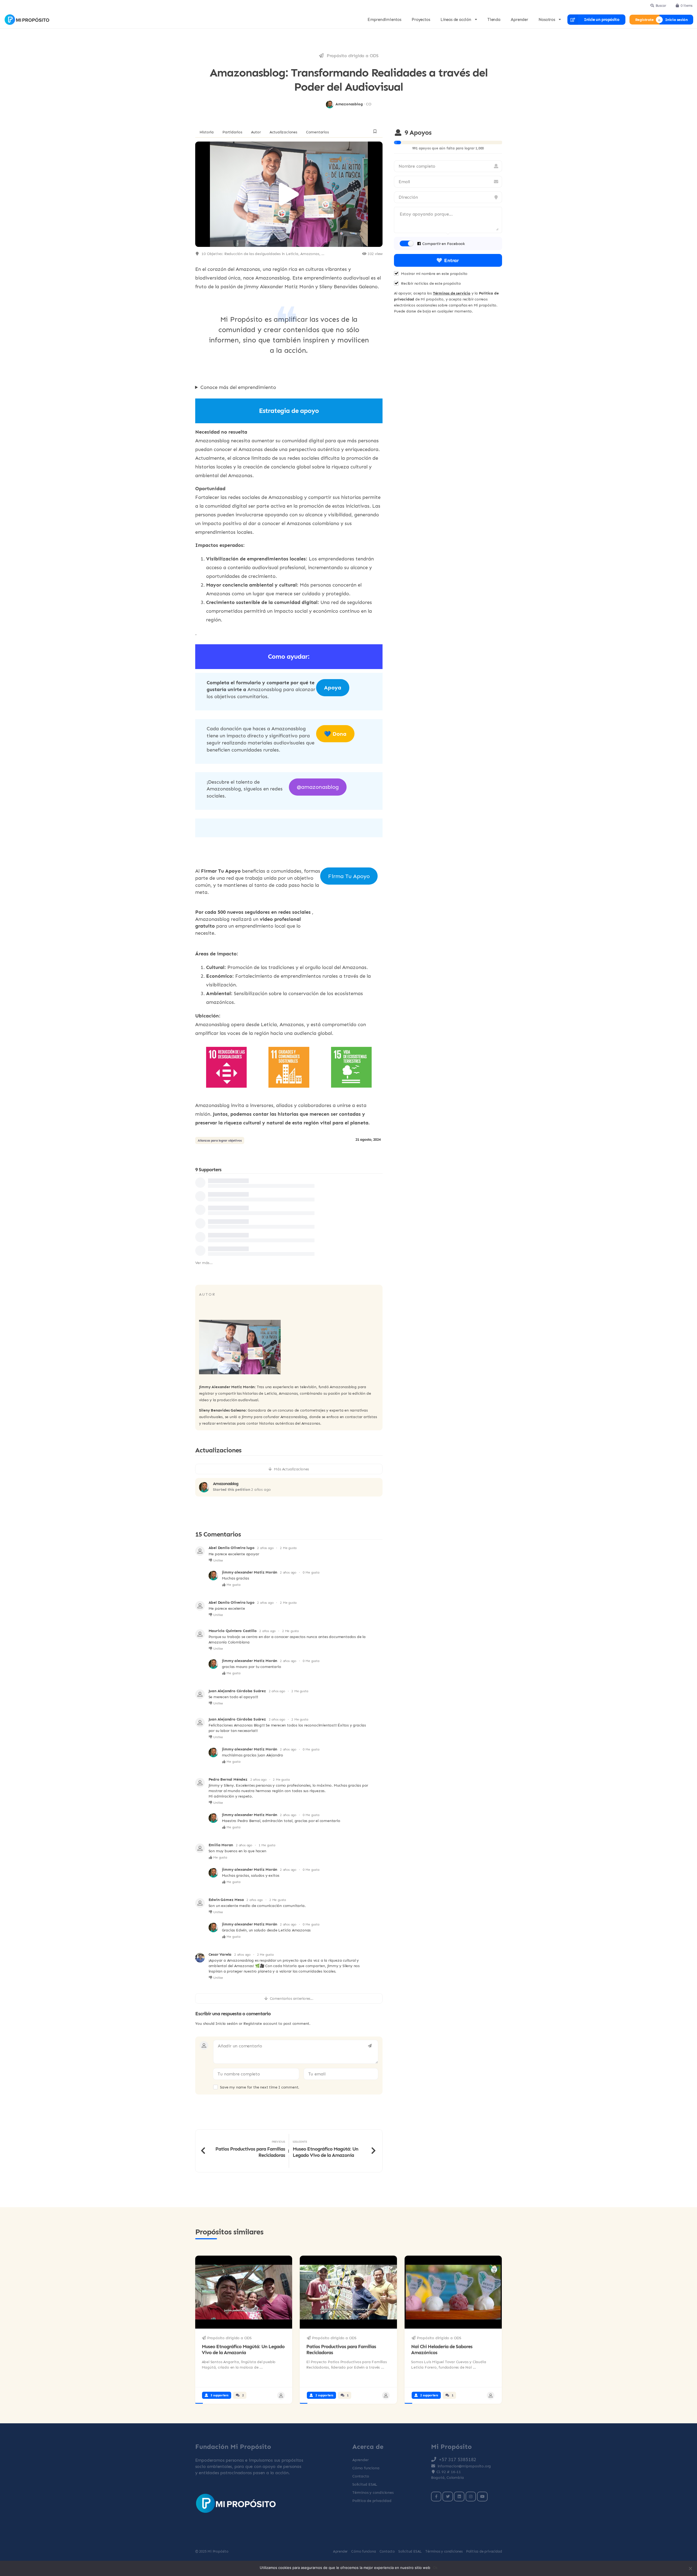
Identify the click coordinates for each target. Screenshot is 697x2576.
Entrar (451, 260)
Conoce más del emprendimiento (238, 387)
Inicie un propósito (602, 20)
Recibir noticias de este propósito (431, 283)
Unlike (218, 1560)
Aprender (519, 20)
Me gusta (233, 1585)
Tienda (494, 20)
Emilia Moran (221, 1845)
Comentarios (317, 132)
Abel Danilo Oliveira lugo (232, 1548)
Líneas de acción (456, 20)
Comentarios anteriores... (292, 1998)
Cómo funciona (366, 2468)
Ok (435, 2568)
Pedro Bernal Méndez (228, 1779)
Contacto (361, 2476)
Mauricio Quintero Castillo (233, 1631)
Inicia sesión (676, 19)
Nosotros (547, 20)
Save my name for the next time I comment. (260, 2087)
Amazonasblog (226, 1484)
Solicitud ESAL (365, 2484)
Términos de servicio (452, 293)
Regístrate (644, 19)
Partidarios (232, 132)
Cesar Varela (220, 1954)
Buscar (661, 5)
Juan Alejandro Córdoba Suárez (237, 1691)
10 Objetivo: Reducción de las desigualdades (241, 254)
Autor (256, 132)
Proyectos (421, 20)
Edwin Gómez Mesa (226, 1899)
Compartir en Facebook (444, 243)
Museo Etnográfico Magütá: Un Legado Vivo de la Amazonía (243, 2349)
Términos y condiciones (373, 2492)
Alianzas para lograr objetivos (220, 1140)
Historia (207, 132)
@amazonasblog (318, 787)
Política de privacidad (372, 2500)
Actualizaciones (283, 132)
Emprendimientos (384, 20)
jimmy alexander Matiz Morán (250, 1572)
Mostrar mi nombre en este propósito (434, 273)
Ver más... (204, 1263)
